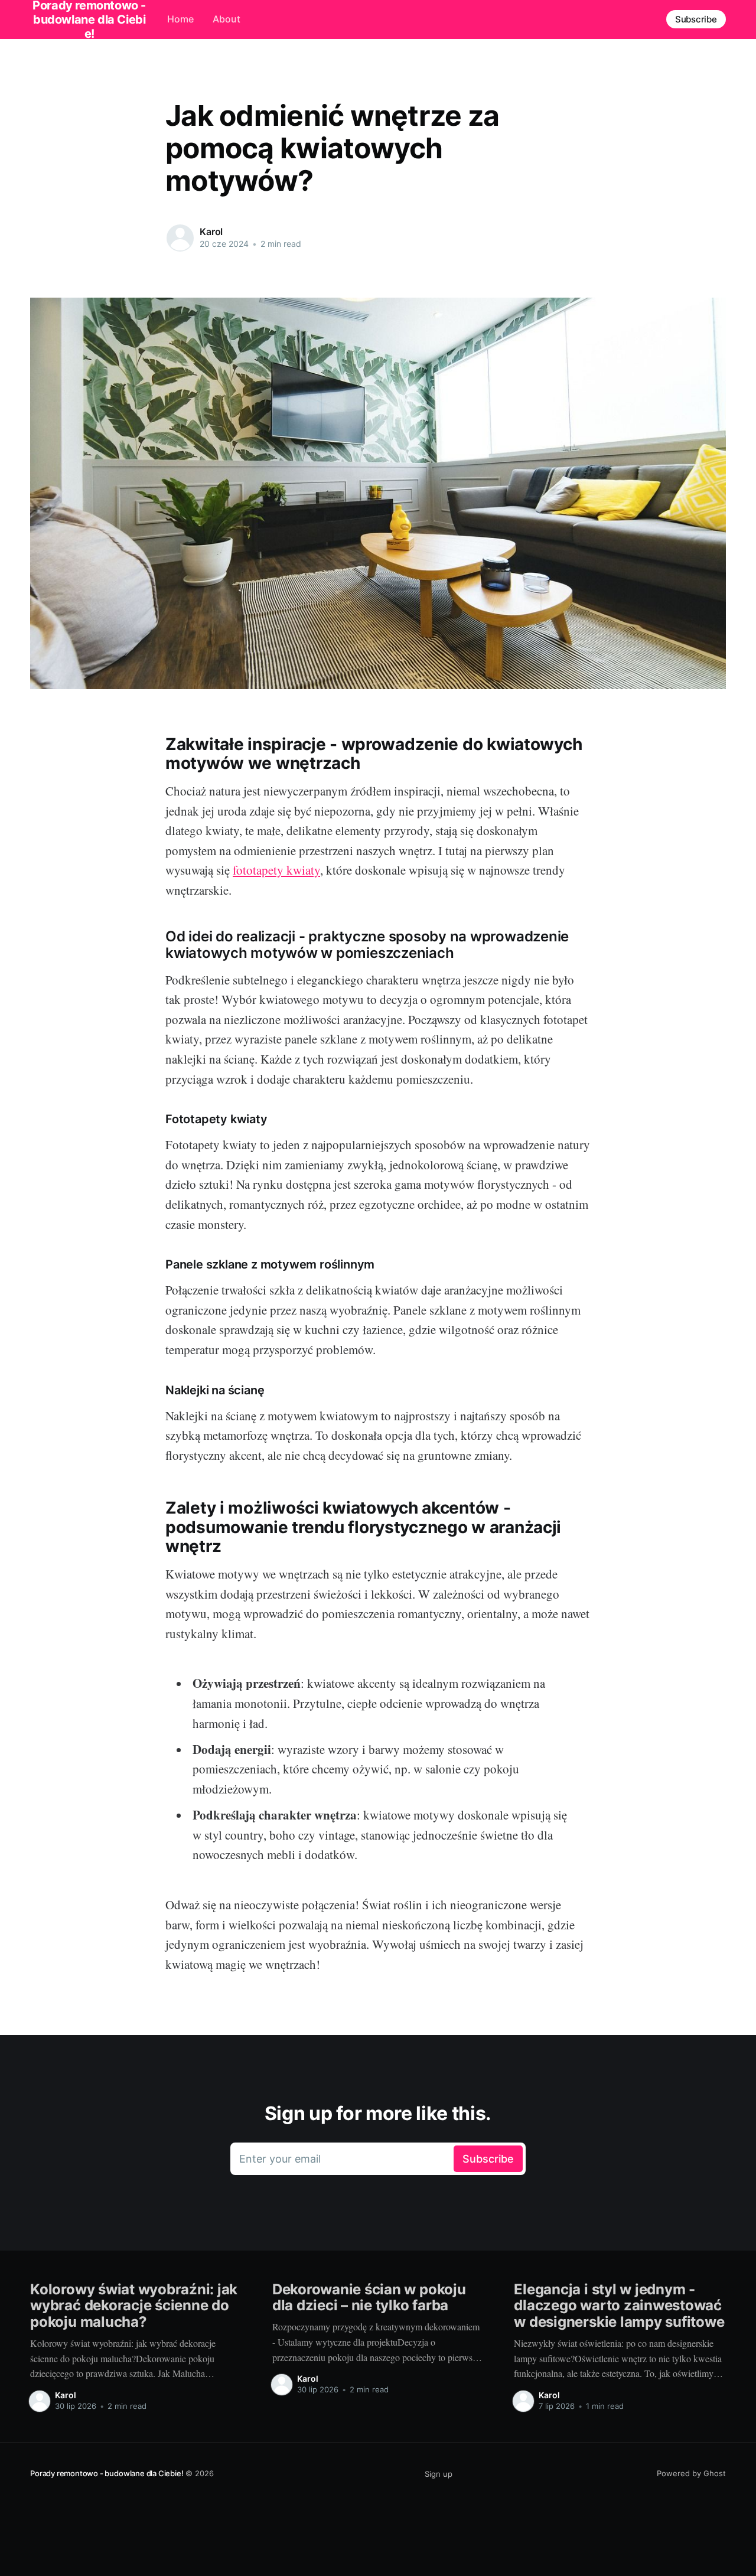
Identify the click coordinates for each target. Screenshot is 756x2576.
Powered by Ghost (691, 2473)
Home (180, 19)
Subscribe (696, 19)
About (227, 19)
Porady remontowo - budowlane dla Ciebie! (107, 2473)
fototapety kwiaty (276, 870)
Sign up (439, 2474)
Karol (211, 231)
